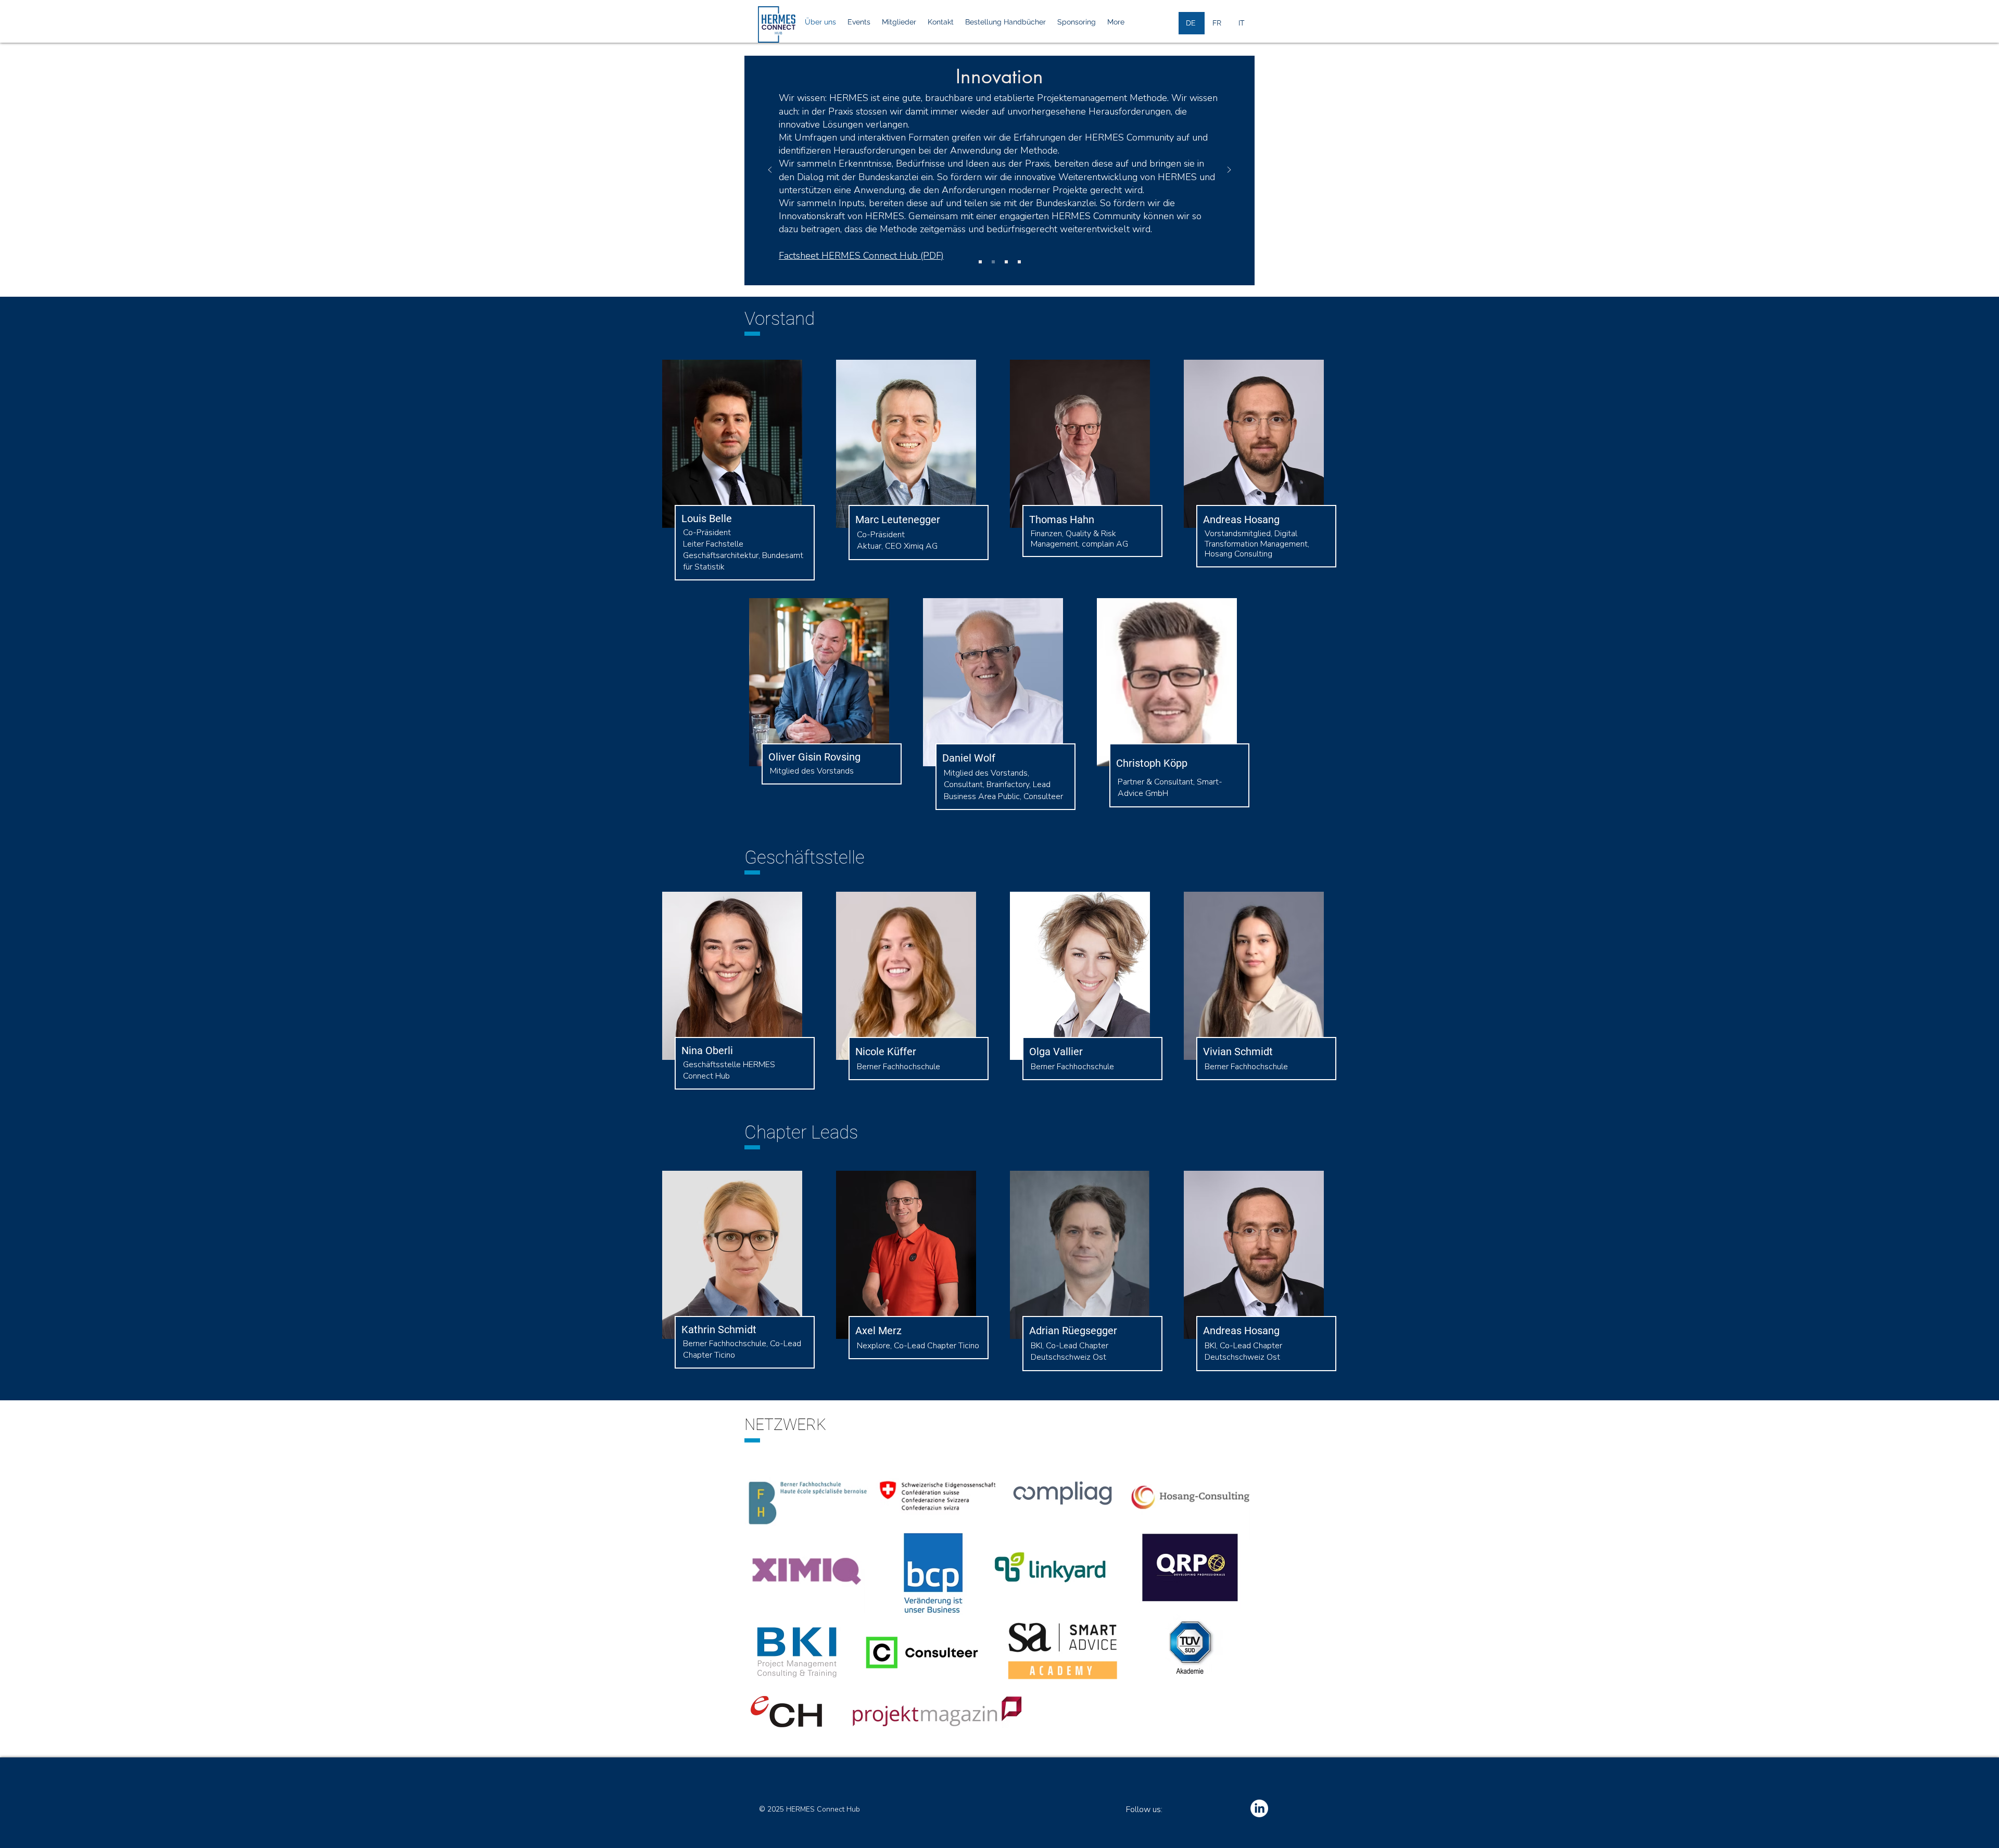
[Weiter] (1229, 170)
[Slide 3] (1006, 262)
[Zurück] (770, 170)
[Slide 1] (980, 262)
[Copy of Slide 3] (1019, 262)
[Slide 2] (993, 262)
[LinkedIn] (1259, 1808)
